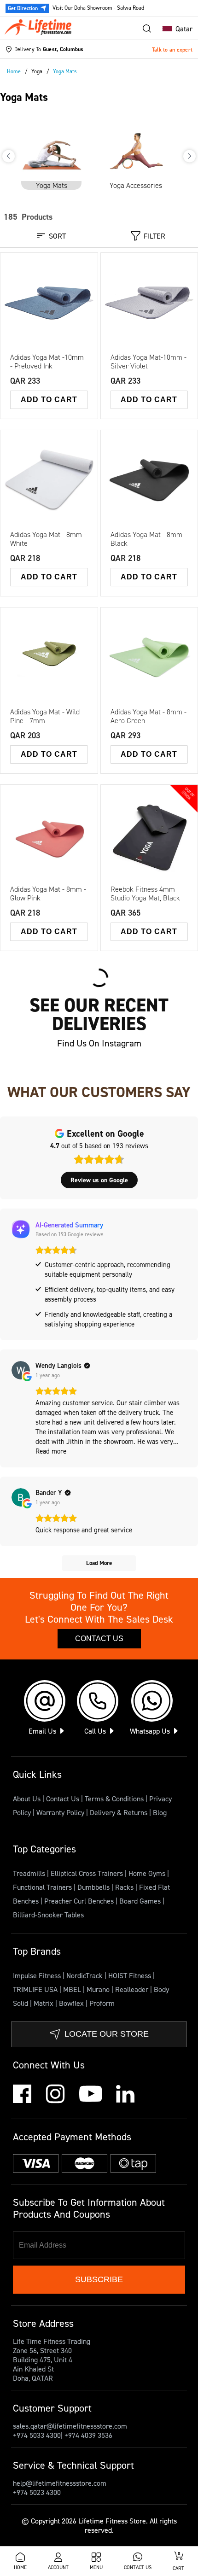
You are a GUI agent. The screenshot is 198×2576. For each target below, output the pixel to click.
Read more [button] (51, 1451)
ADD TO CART (49, 400)
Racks (125, 1887)
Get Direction (23, 8)
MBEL (73, 1989)
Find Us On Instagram (99, 1043)
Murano (99, 1989)
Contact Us (99, 1638)
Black (67, 461)
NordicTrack (85, 1975)
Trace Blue (70, 485)
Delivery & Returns (119, 1812)
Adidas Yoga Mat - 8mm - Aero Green (148, 716)
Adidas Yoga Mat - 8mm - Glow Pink (48, 894)
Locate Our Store (107, 2034)
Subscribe (99, 2279)
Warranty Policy (60, 1812)
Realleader (133, 1989)
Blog (160, 1812)
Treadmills (30, 1873)
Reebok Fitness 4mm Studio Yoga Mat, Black (145, 894)
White (49, 507)
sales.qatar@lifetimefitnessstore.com (70, 2426)
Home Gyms (148, 1873)
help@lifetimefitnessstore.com (60, 2483)
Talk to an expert (172, 50)
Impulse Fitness (38, 1975)
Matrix (44, 2003)
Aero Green (39, 473)
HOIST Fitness (131, 1975)
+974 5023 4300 (37, 2492)
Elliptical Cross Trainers (88, 1873)
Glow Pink (37, 485)
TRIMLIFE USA (36, 1989)
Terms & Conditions (114, 1799)
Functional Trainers (43, 1887)
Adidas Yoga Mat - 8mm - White (48, 539)
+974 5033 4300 (37, 2435)
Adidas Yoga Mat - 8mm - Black (148, 539)
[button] (175, 29)
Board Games (141, 1901)
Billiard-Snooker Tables (48, 1915)
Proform (102, 2003)
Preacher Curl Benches (80, 1901)
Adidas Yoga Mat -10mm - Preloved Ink (47, 362)
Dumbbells (94, 1887)
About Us (27, 1799)
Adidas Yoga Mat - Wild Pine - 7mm (45, 716)
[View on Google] (21, 1370)
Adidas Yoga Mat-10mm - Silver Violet (148, 362)
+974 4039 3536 (88, 2435)
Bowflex (72, 2003)
